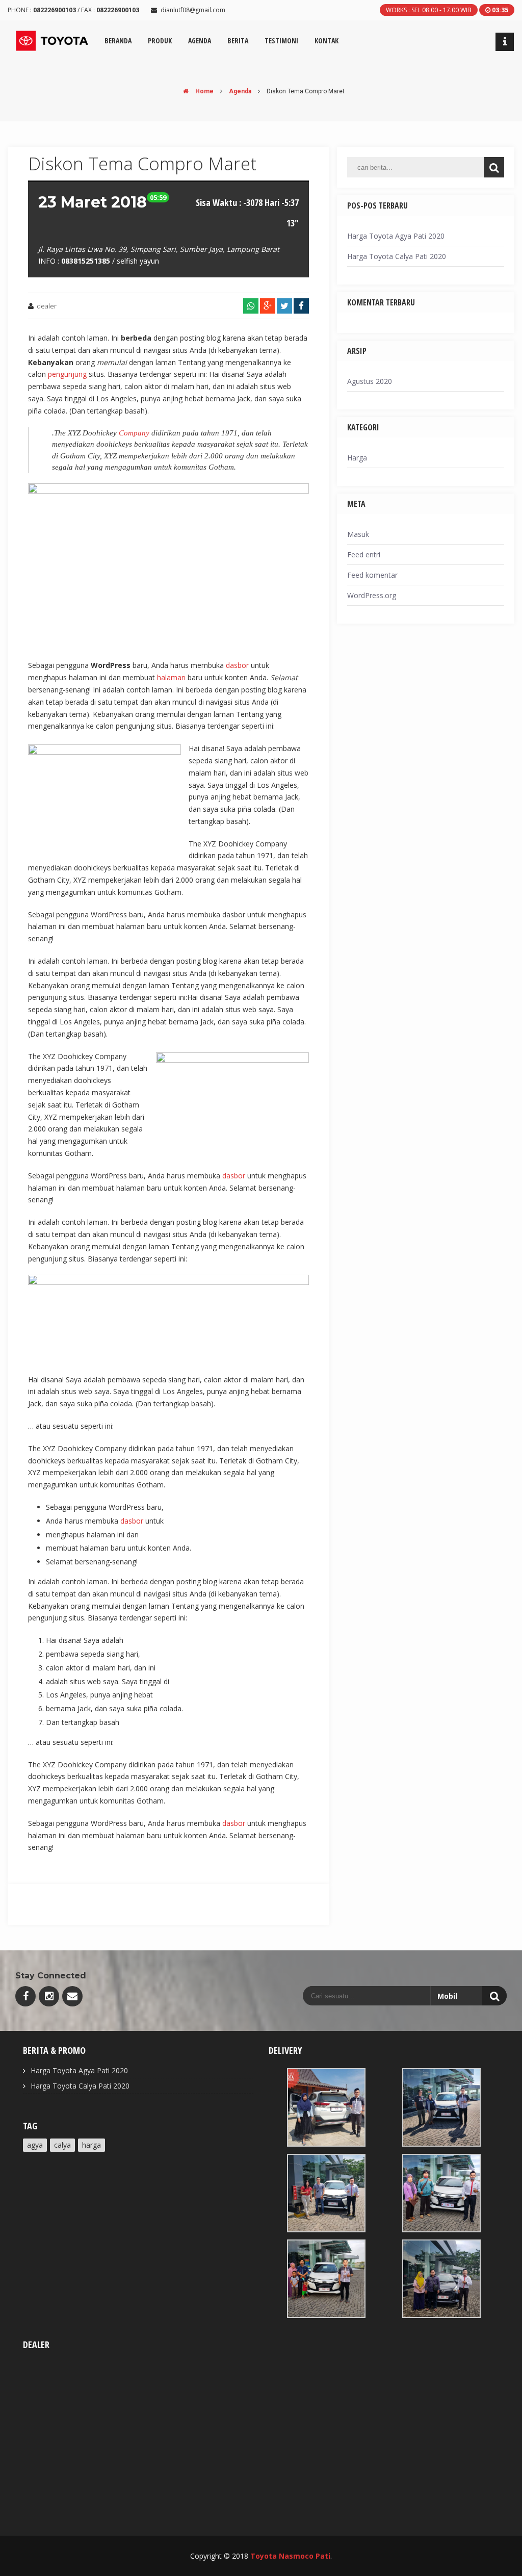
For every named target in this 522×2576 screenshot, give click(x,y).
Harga (357, 458)
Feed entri (364, 555)
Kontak (327, 41)
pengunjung (67, 374)
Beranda (118, 41)
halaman (171, 677)
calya (62, 2145)
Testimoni (281, 41)
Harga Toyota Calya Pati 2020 (397, 256)
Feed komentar (372, 575)
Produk (160, 41)
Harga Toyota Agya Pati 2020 (396, 236)
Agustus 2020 (370, 381)
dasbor (237, 665)
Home (204, 91)
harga (92, 2145)
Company (134, 433)
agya (35, 2145)
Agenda (240, 91)
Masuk (358, 534)
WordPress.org (372, 595)
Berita (238, 41)
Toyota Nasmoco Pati (290, 2556)
